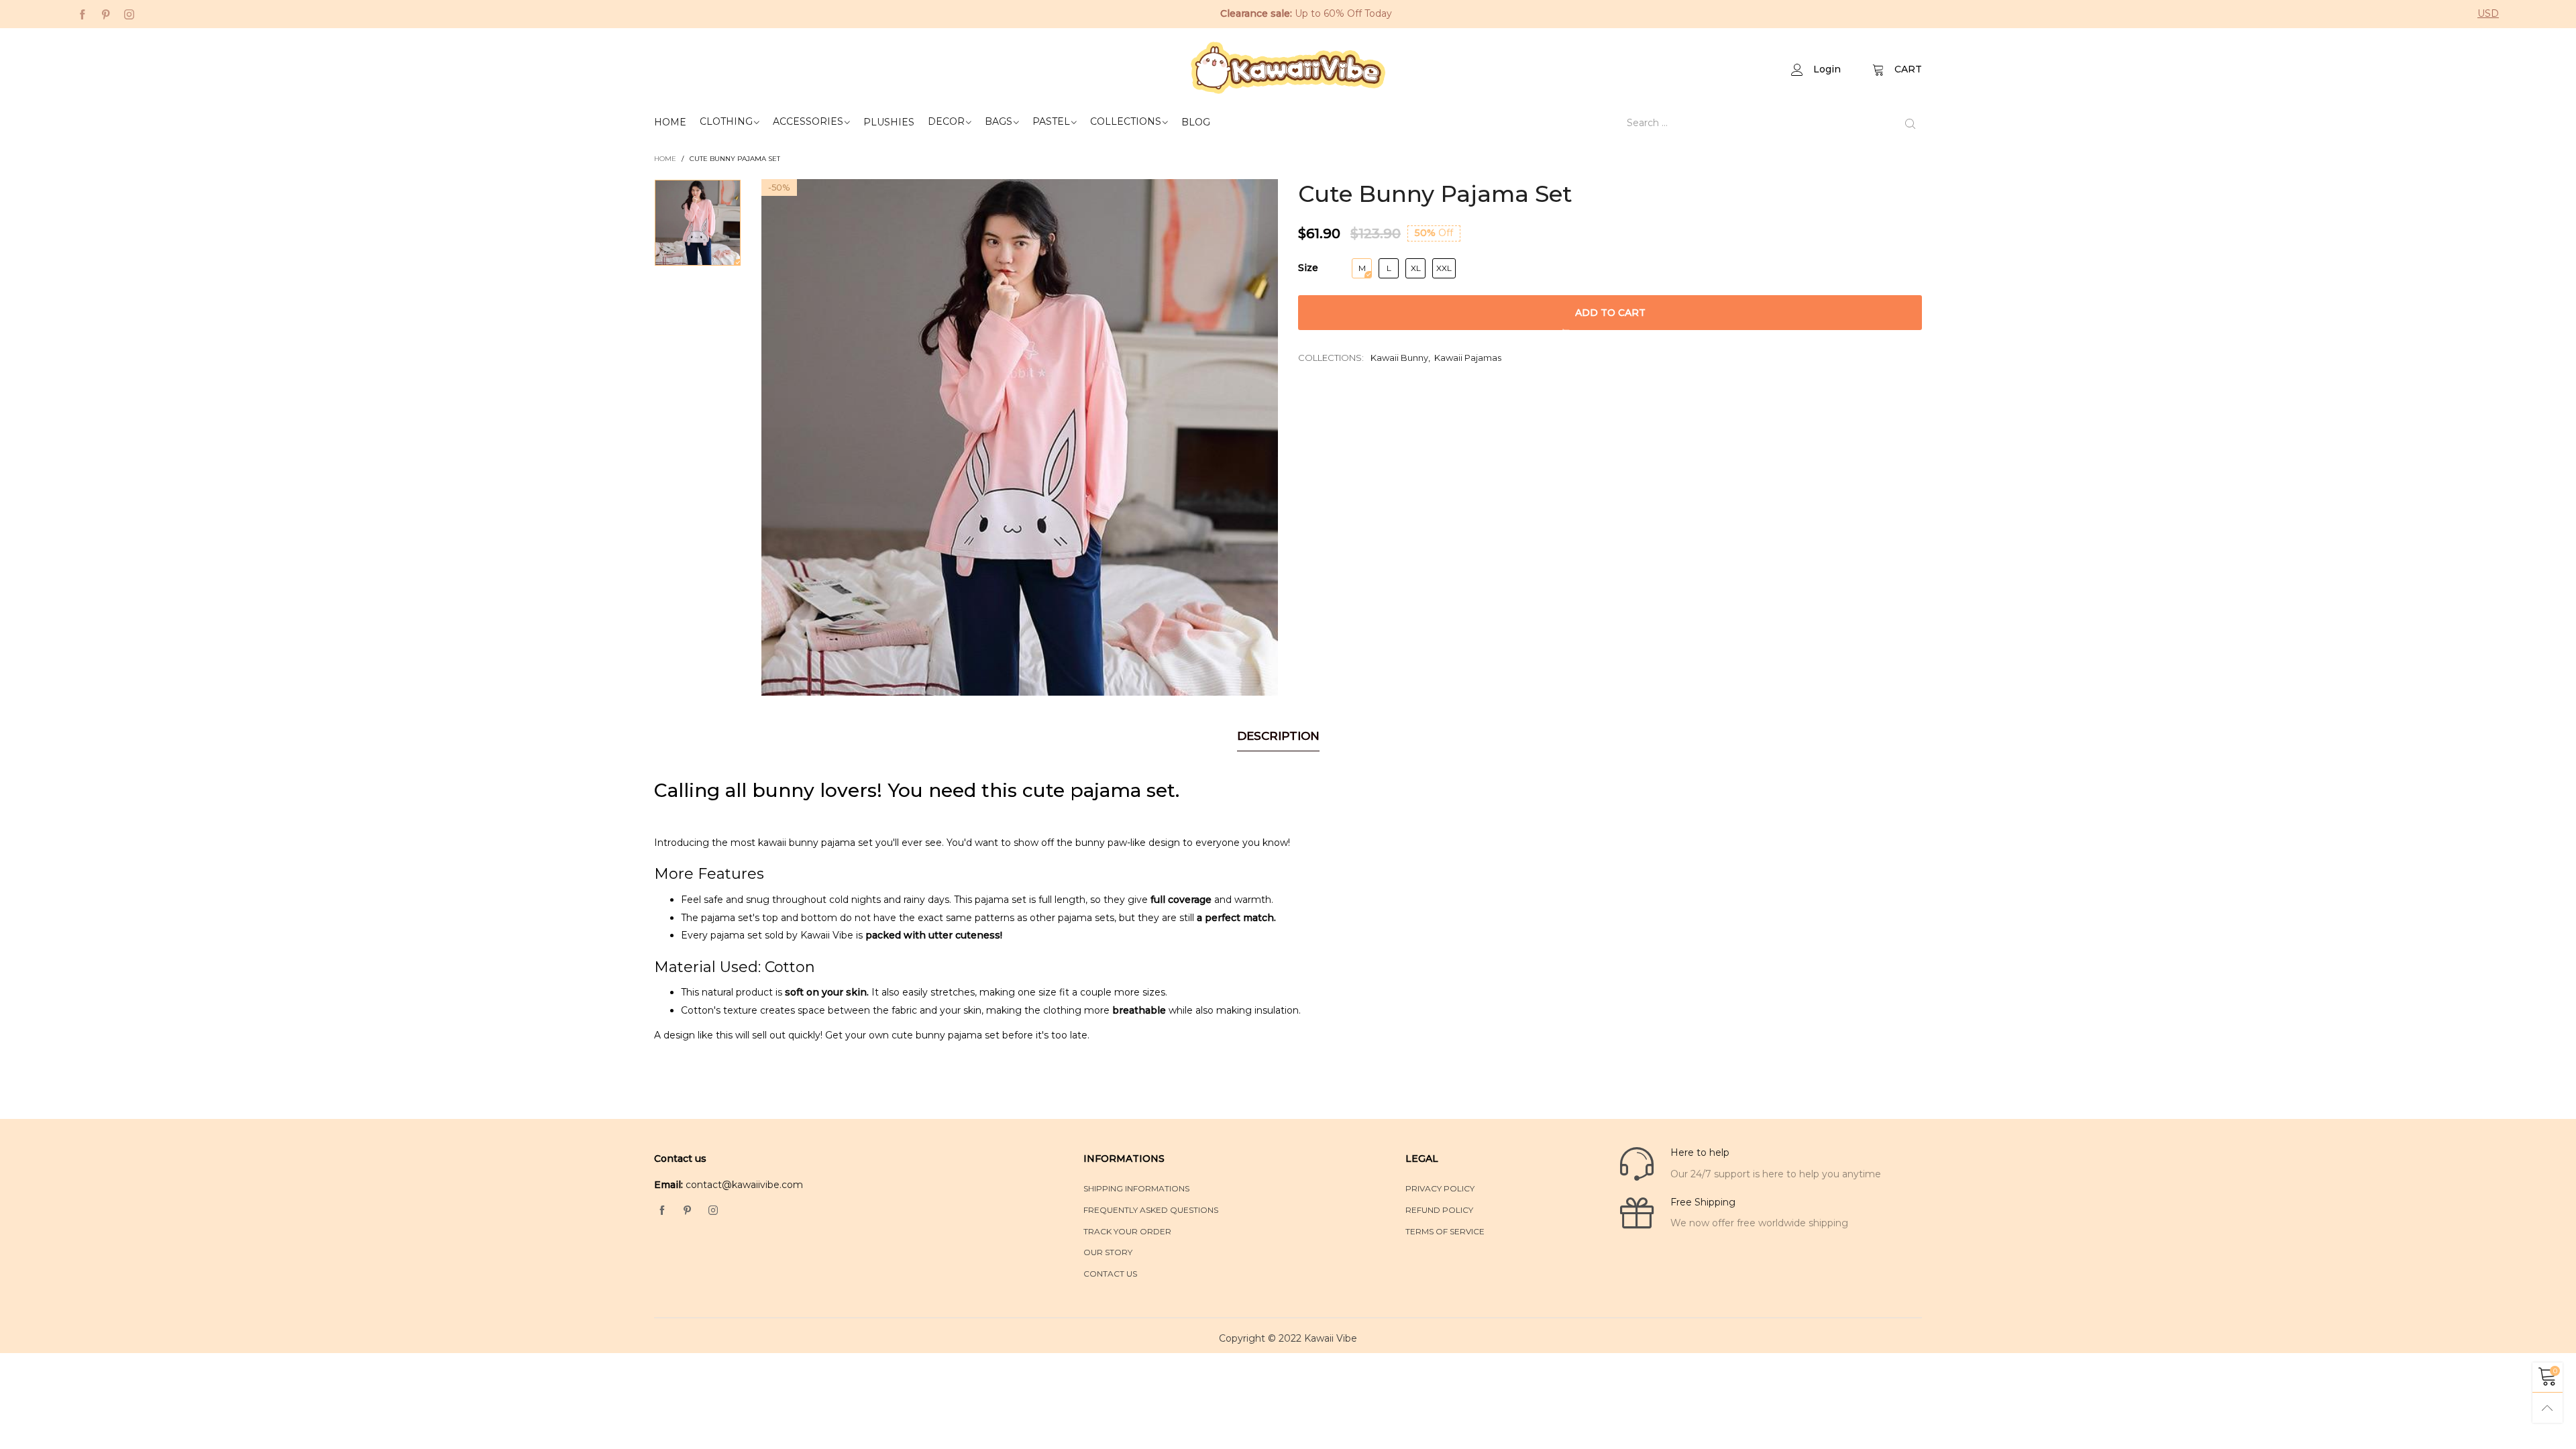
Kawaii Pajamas (1468, 358)
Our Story (1108, 1252)
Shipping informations (1136, 1188)
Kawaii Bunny (1399, 358)
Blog (1196, 122)
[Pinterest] (106, 14)
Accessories (808, 121)
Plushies (889, 122)
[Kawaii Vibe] (1288, 68)
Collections (1126, 121)
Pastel (1051, 121)
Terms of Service (1445, 1231)
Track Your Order (1127, 1231)
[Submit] (1910, 123)
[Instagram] (129, 14)
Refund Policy (1439, 1210)
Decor (946, 121)
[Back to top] (2547, 1408)
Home (670, 122)
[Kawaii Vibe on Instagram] (713, 1211)
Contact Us (1110, 1274)
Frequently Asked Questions (1151, 1210)
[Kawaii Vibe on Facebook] (662, 1211)
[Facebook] (82, 14)
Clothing (726, 121)
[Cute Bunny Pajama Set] (1020, 437)
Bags (999, 121)
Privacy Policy (1440, 1188)
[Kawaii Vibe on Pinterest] (688, 1211)
